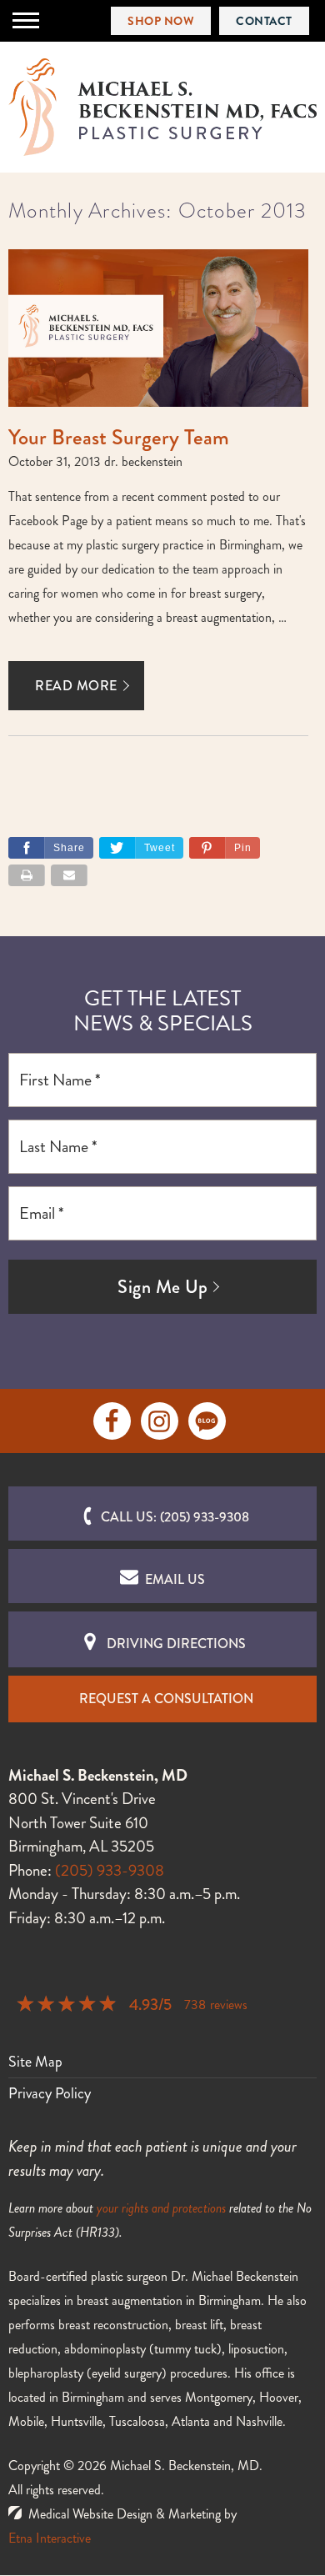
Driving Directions (176, 1644)
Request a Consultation (166, 1699)
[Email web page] (69, 875)
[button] (225, 848)
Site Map (35, 2062)
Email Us (175, 1579)
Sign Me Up (162, 1287)
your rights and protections (161, 2208)
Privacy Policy (50, 2093)
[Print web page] (27, 875)
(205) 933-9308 (110, 1870)
